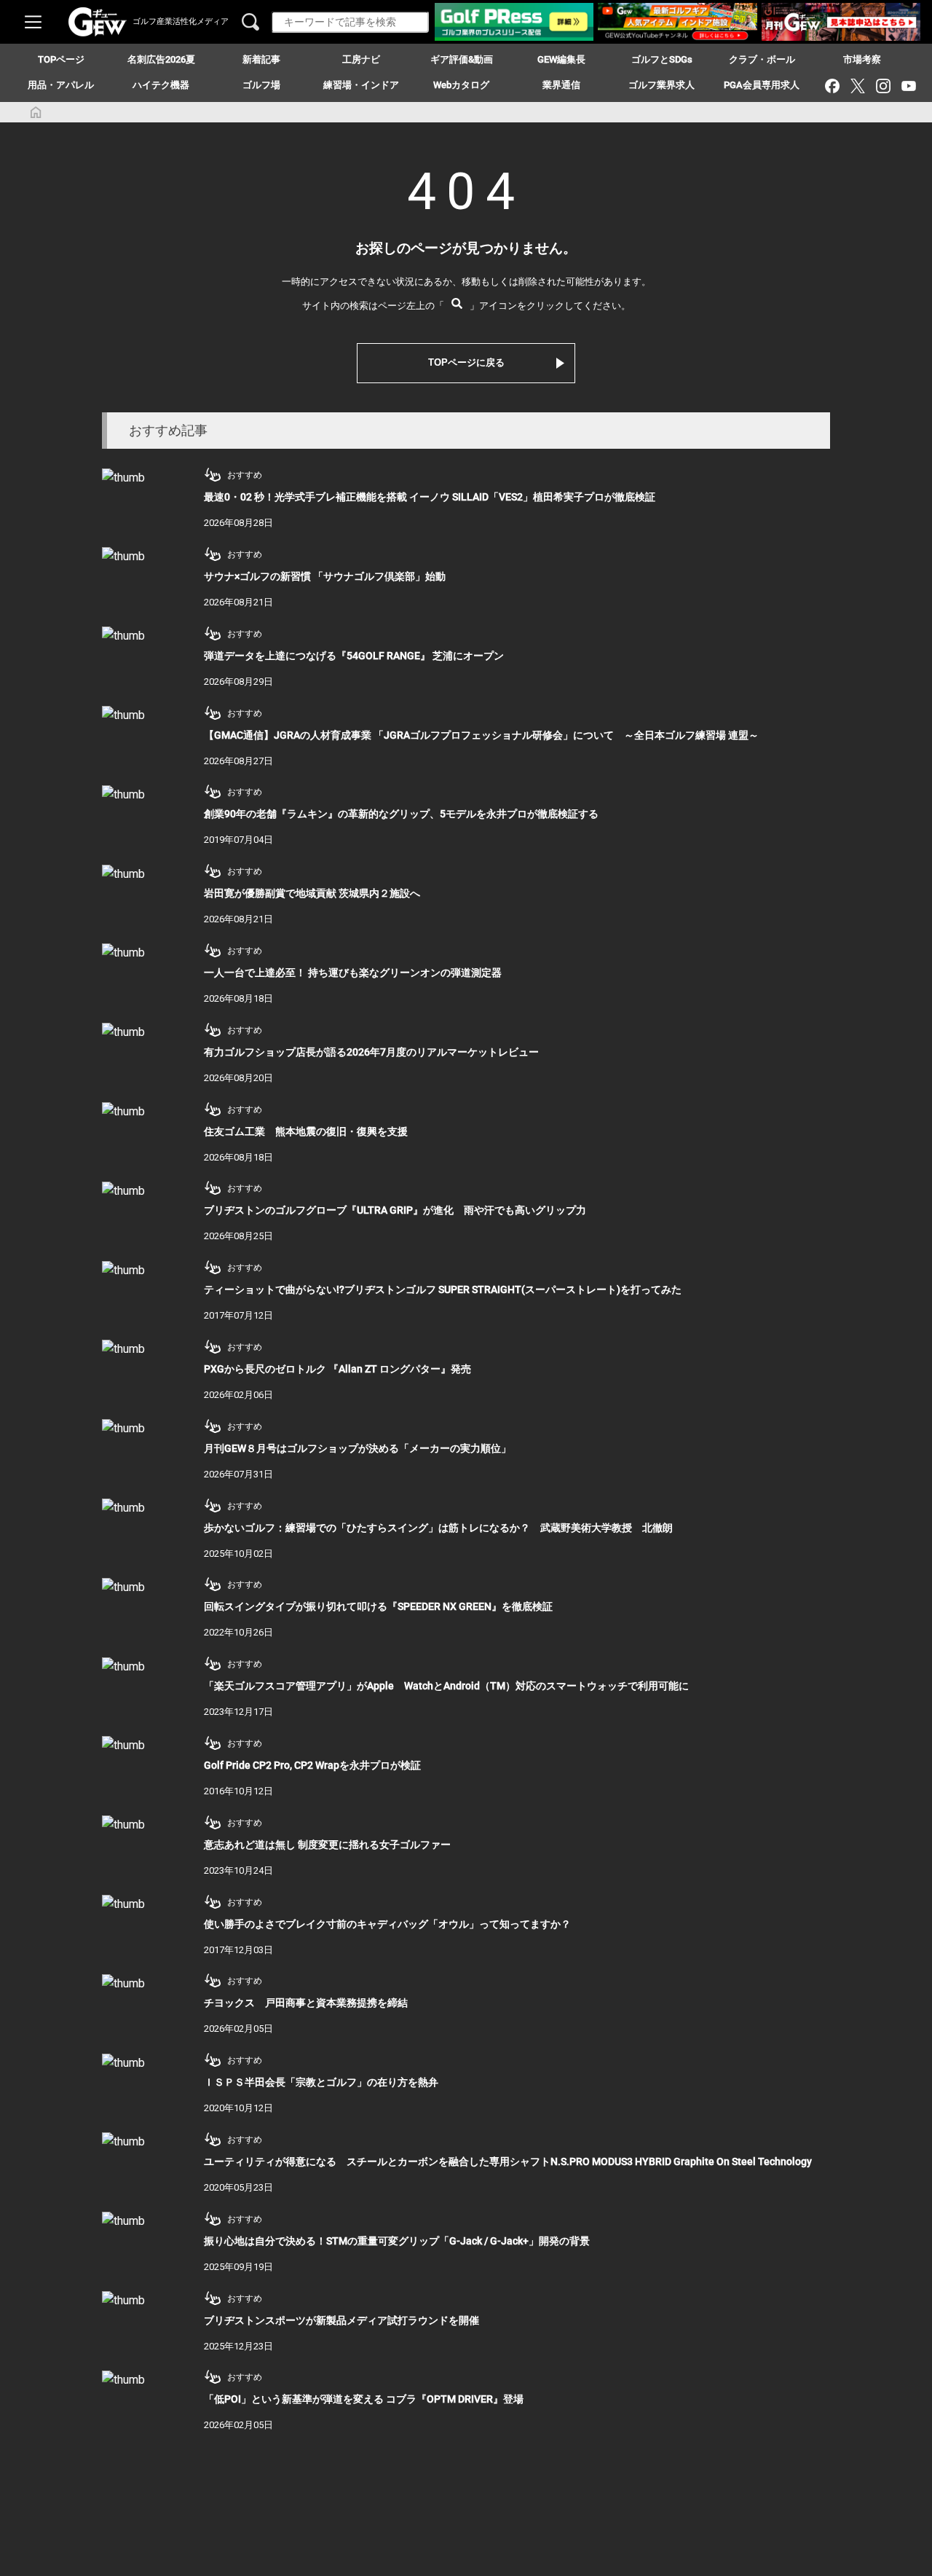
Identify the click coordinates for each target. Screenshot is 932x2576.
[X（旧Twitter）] (857, 86)
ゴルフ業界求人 (662, 85)
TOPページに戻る (466, 362)
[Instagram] (883, 86)
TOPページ (61, 59)
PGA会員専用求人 (762, 85)
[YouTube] (908, 86)
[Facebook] (832, 86)
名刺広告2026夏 (161, 59)
